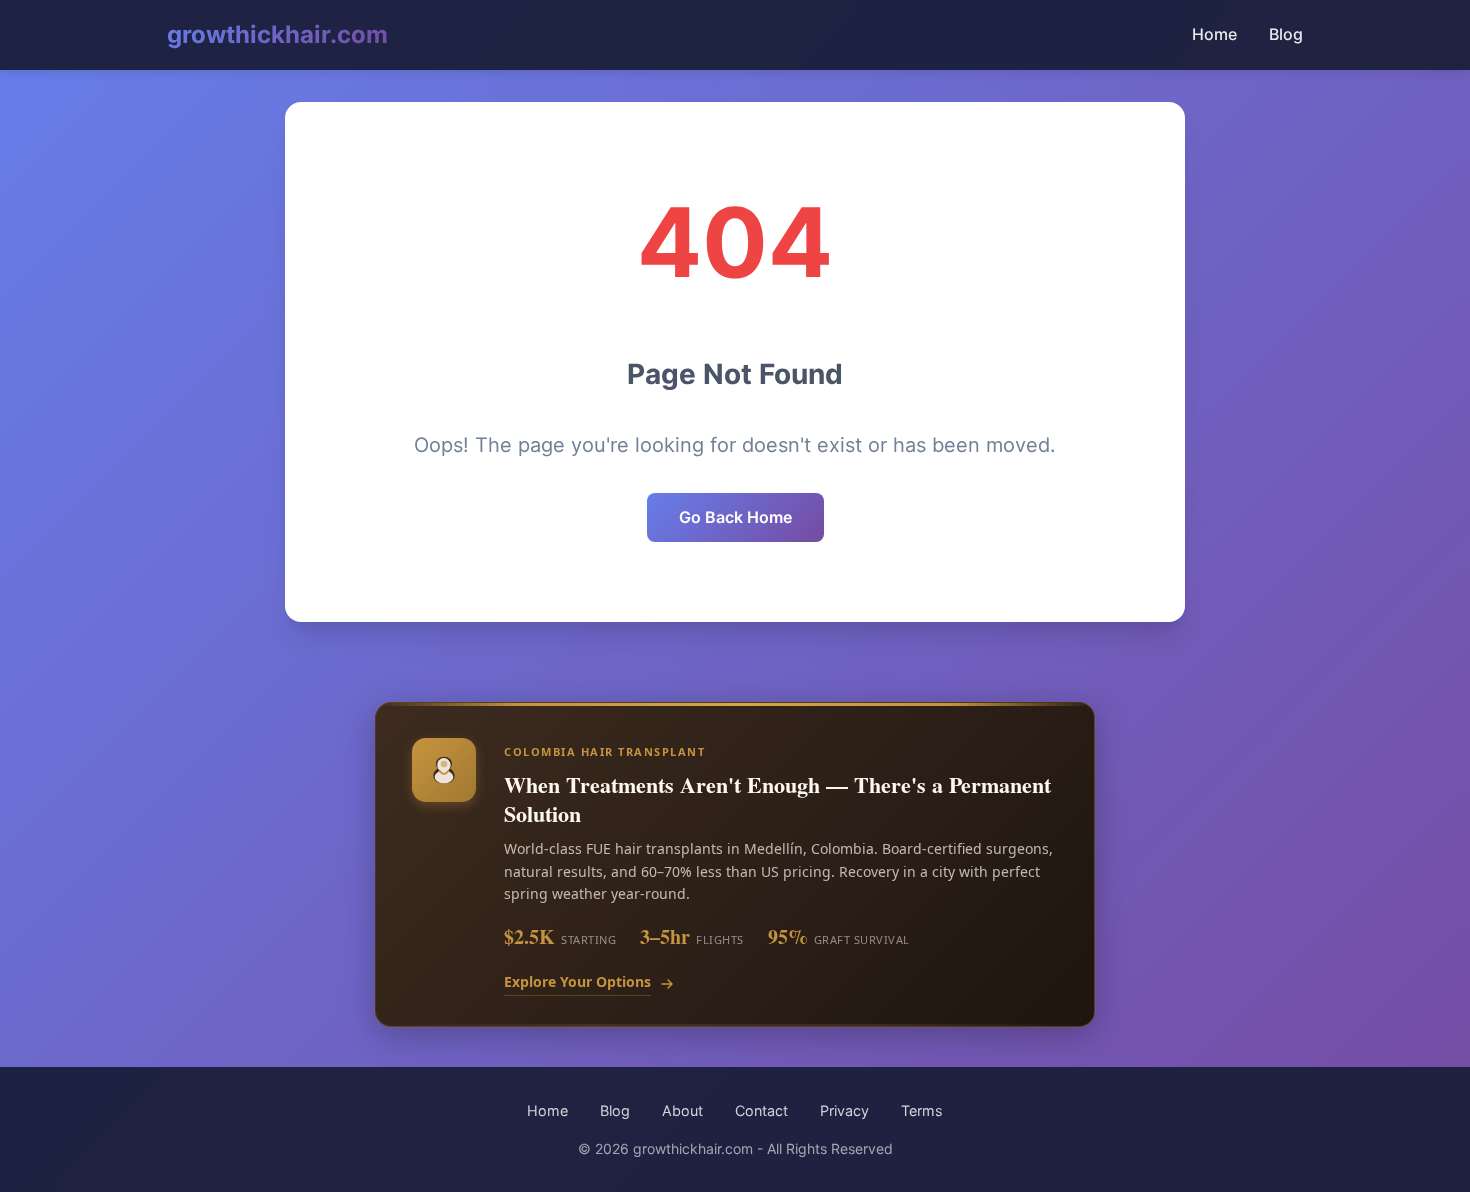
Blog (1286, 34)
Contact (761, 1110)
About (682, 1110)
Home (1214, 34)
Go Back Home (735, 517)
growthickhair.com (277, 34)
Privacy (844, 1110)
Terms (922, 1110)
